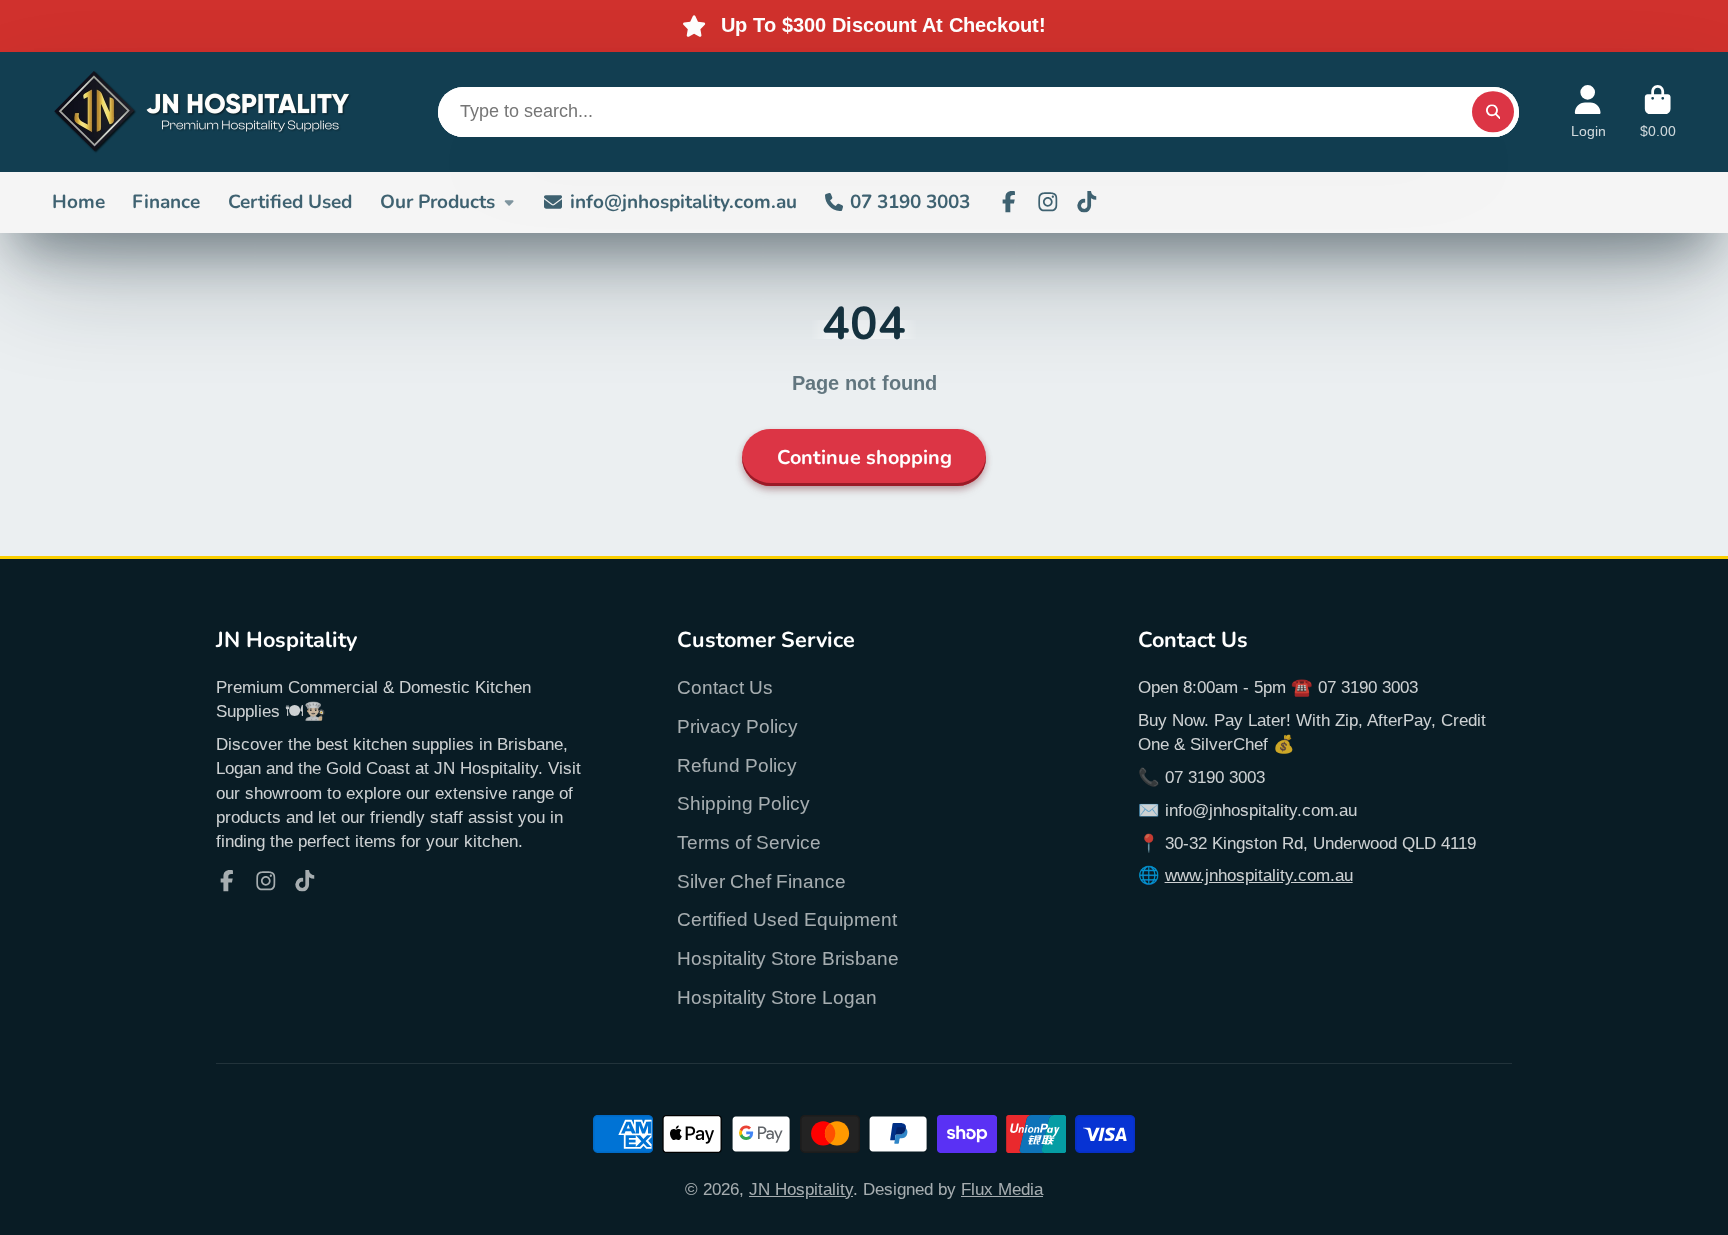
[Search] (1492, 111)
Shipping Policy (743, 803)
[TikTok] (1087, 202)
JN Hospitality (801, 1189)
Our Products (437, 202)
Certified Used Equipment (787, 919)
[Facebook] (1009, 202)
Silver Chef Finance (761, 881)
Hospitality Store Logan (777, 997)
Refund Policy (737, 765)
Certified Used (290, 202)
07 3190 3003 (910, 202)
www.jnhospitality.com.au (1259, 875)
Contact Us (725, 687)
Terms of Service (749, 842)
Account (1588, 112)
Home (78, 202)
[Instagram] (1048, 202)
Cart (1658, 112)
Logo (202, 112)
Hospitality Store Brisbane (788, 958)
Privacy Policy (737, 726)
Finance (166, 202)
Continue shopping (864, 457)
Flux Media (1002, 1189)
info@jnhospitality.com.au (683, 202)
